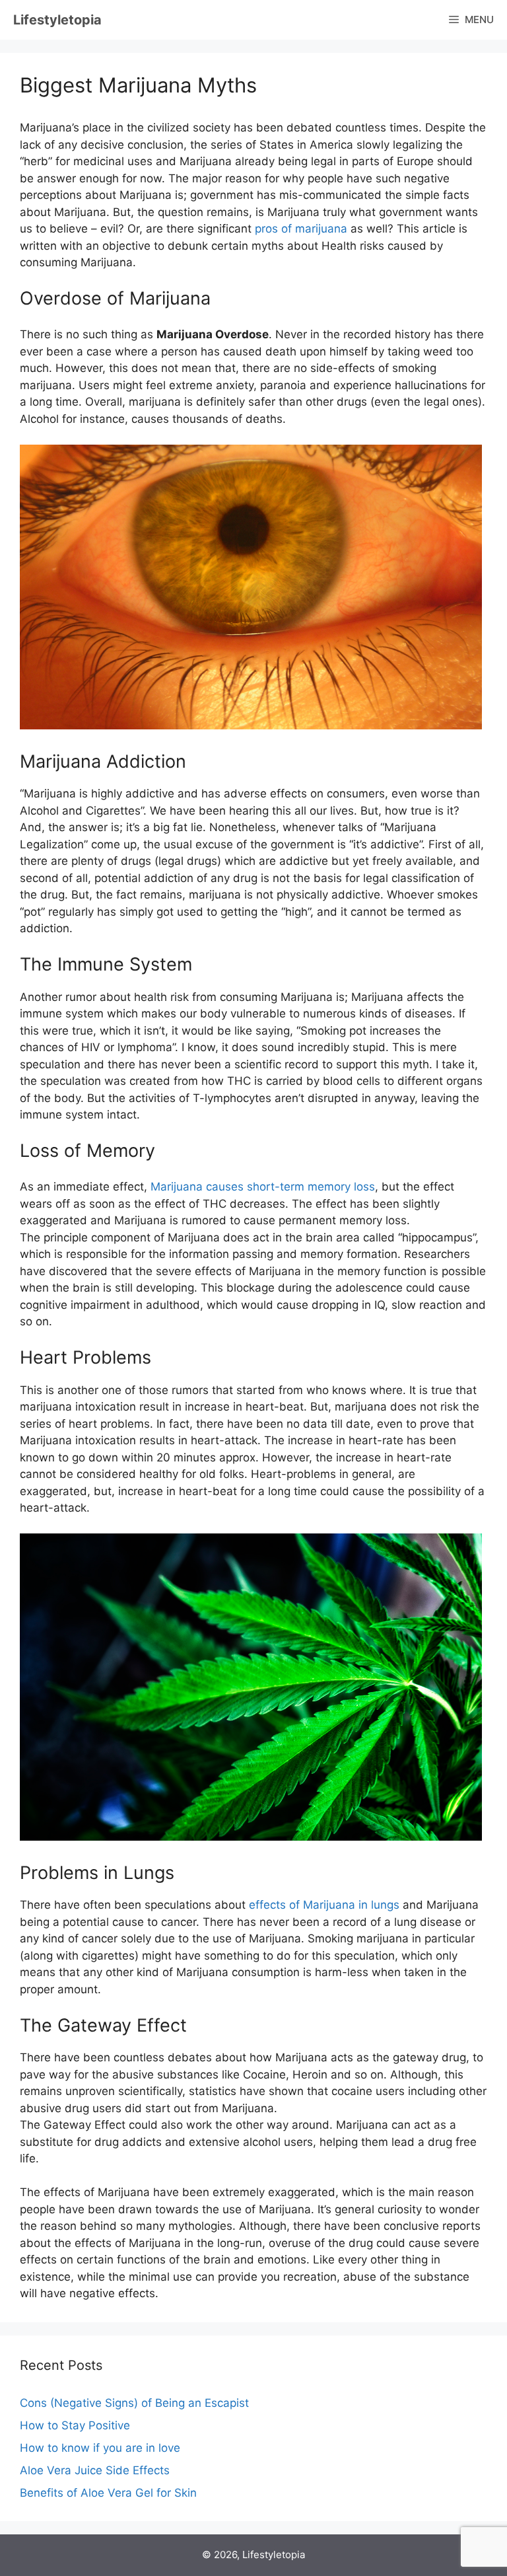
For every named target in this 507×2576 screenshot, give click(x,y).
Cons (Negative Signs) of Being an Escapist (134, 2403)
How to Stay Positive (75, 2425)
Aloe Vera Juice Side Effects (95, 2470)
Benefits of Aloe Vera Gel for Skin (108, 2493)
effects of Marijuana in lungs (324, 1905)
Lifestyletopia (57, 20)
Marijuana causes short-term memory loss (263, 1187)
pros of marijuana (301, 229)
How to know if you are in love (100, 2448)
